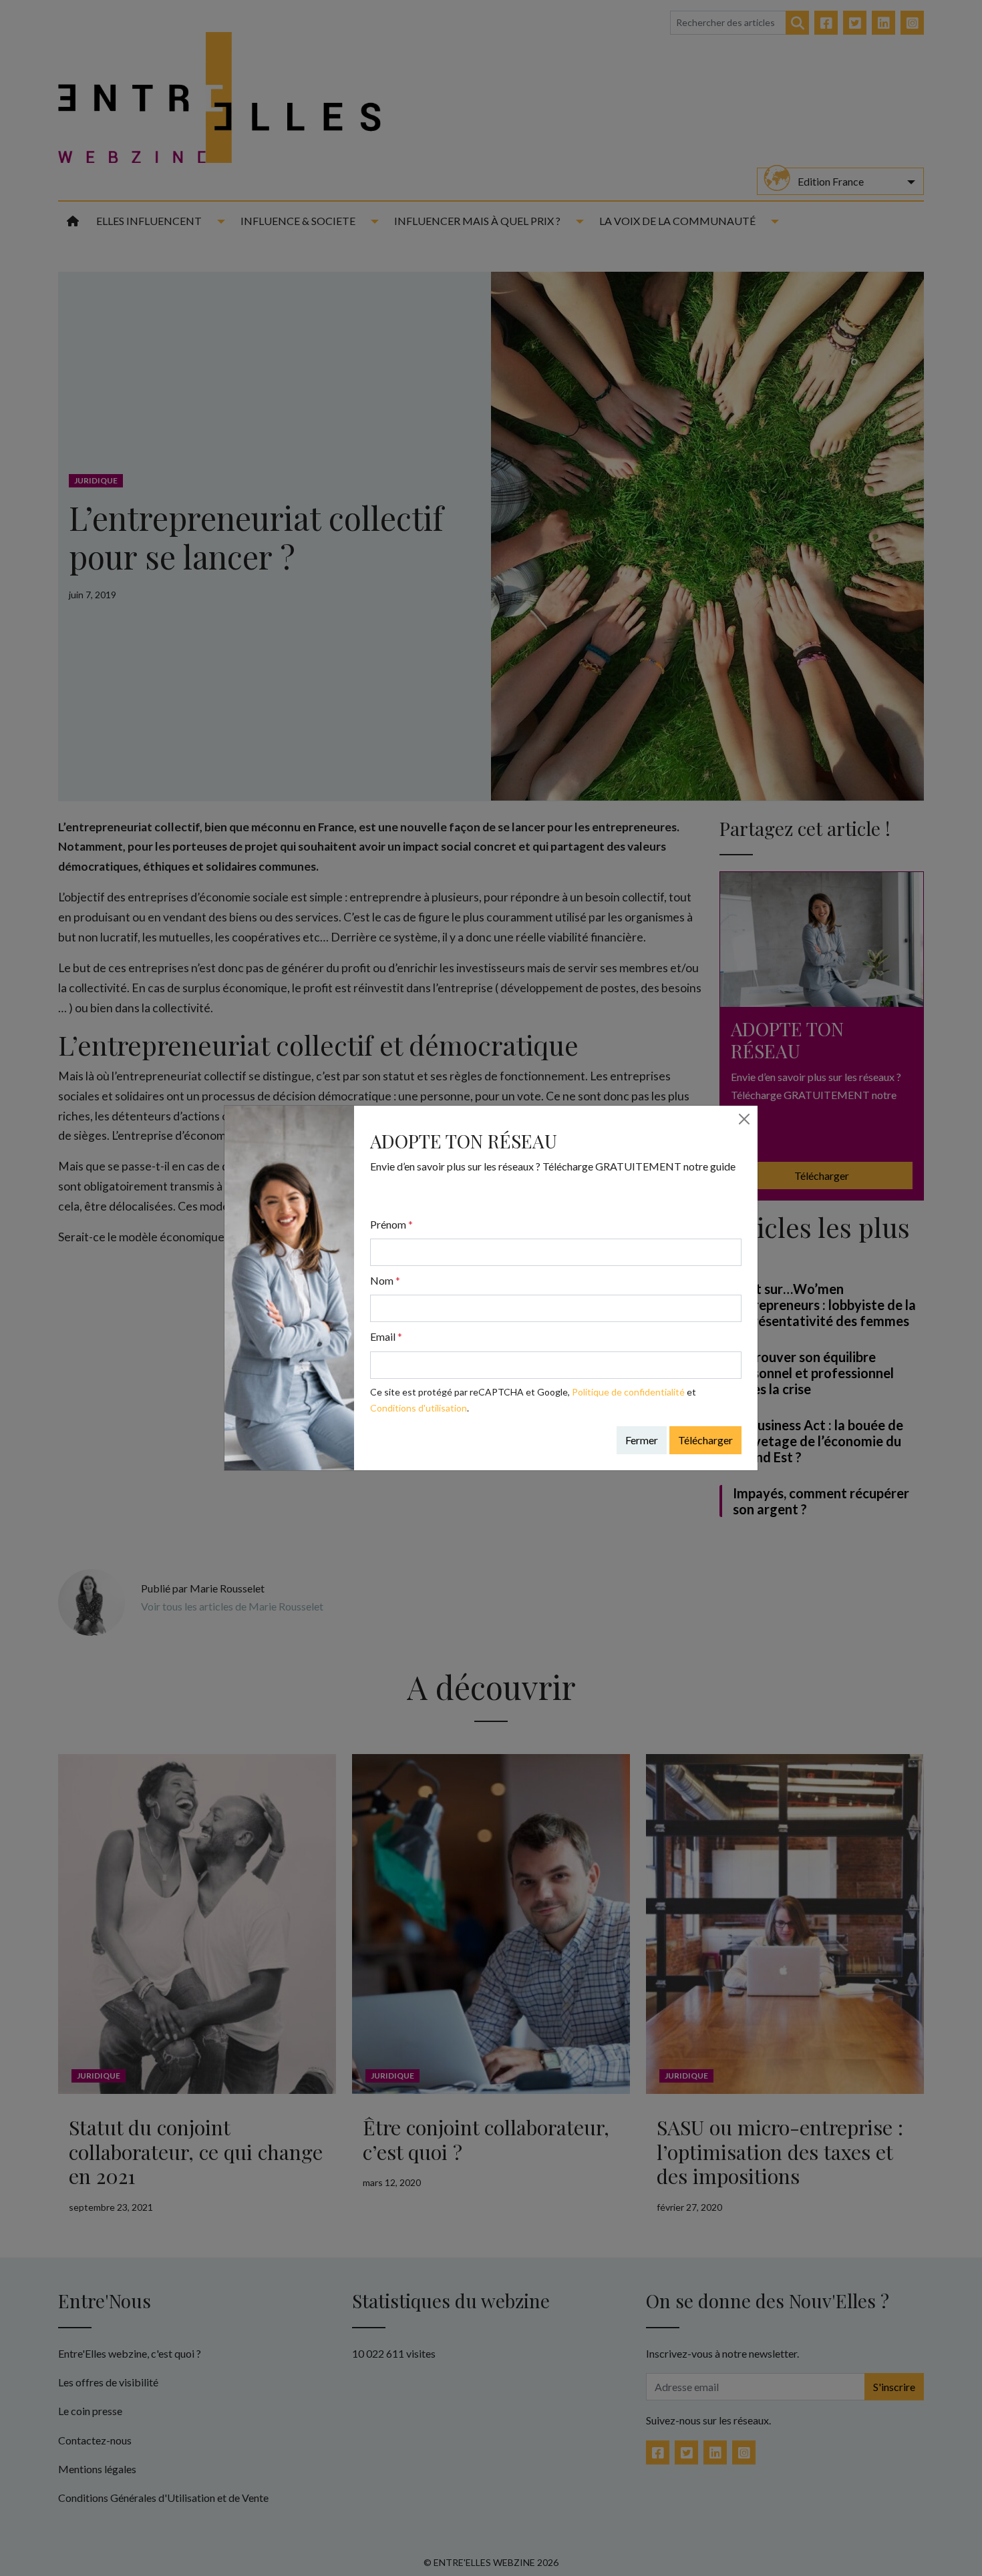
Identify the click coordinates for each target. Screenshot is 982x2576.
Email (386, 1336)
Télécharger (705, 1440)
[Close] (744, 1119)
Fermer (642, 1440)
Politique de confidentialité (628, 1392)
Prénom (391, 1224)
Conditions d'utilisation (419, 1408)
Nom (385, 1280)
